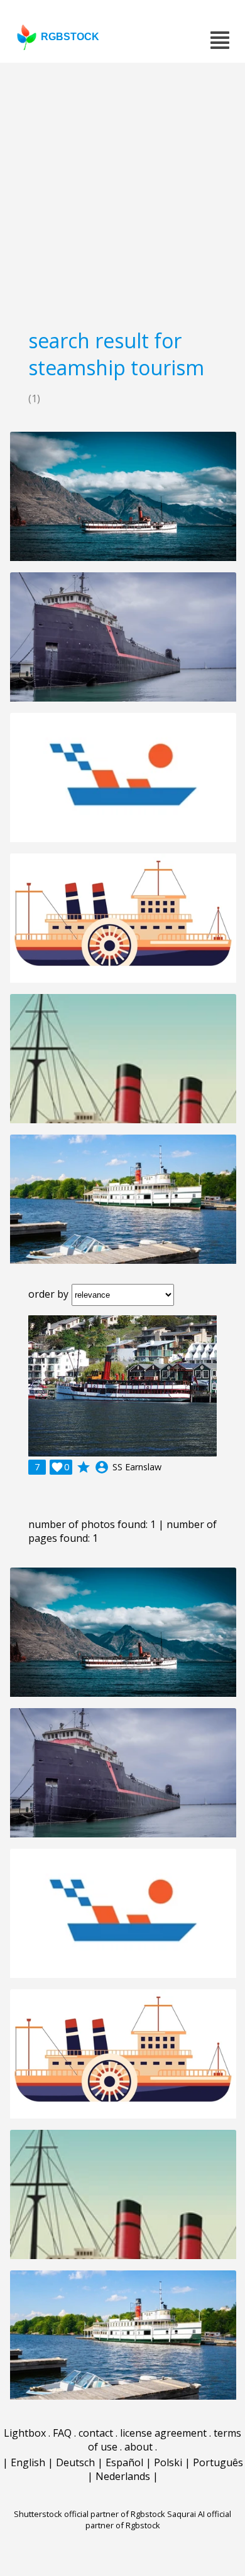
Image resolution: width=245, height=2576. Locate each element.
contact (96, 2433)
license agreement (163, 2433)
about (139, 2447)
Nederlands (123, 2476)
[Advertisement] (122, 191)
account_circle (102, 1467)
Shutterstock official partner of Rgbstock (90, 2514)
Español (124, 2462)
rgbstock (70, 37)
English (28, 2462)
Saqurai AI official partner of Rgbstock (159, 2520)
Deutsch (75, 2462)
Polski (168, 2462)
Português (218, 2462)
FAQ (62, 2433)
